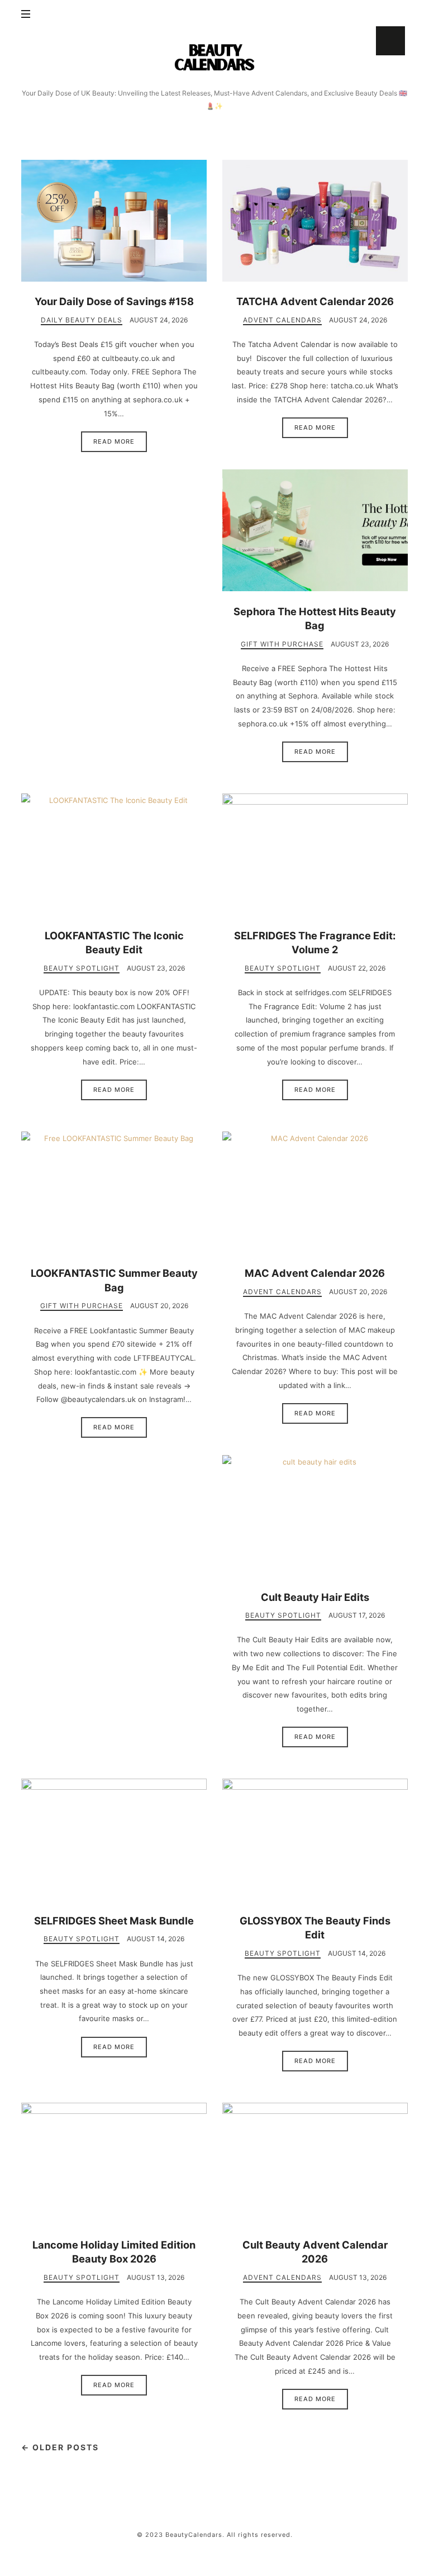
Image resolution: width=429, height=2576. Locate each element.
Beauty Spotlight (82, 968)
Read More (114, 441)
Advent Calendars (282, 320)
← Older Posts (60, 2447)
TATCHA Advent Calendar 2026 (315, 301)
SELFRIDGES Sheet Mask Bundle (114, 1921)
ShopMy (390, 41)
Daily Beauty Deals (82, 320)
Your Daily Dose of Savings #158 (114, 301)
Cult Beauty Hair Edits (315, 1597)
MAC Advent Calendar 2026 (315, 1273)
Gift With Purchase (282, 644)
